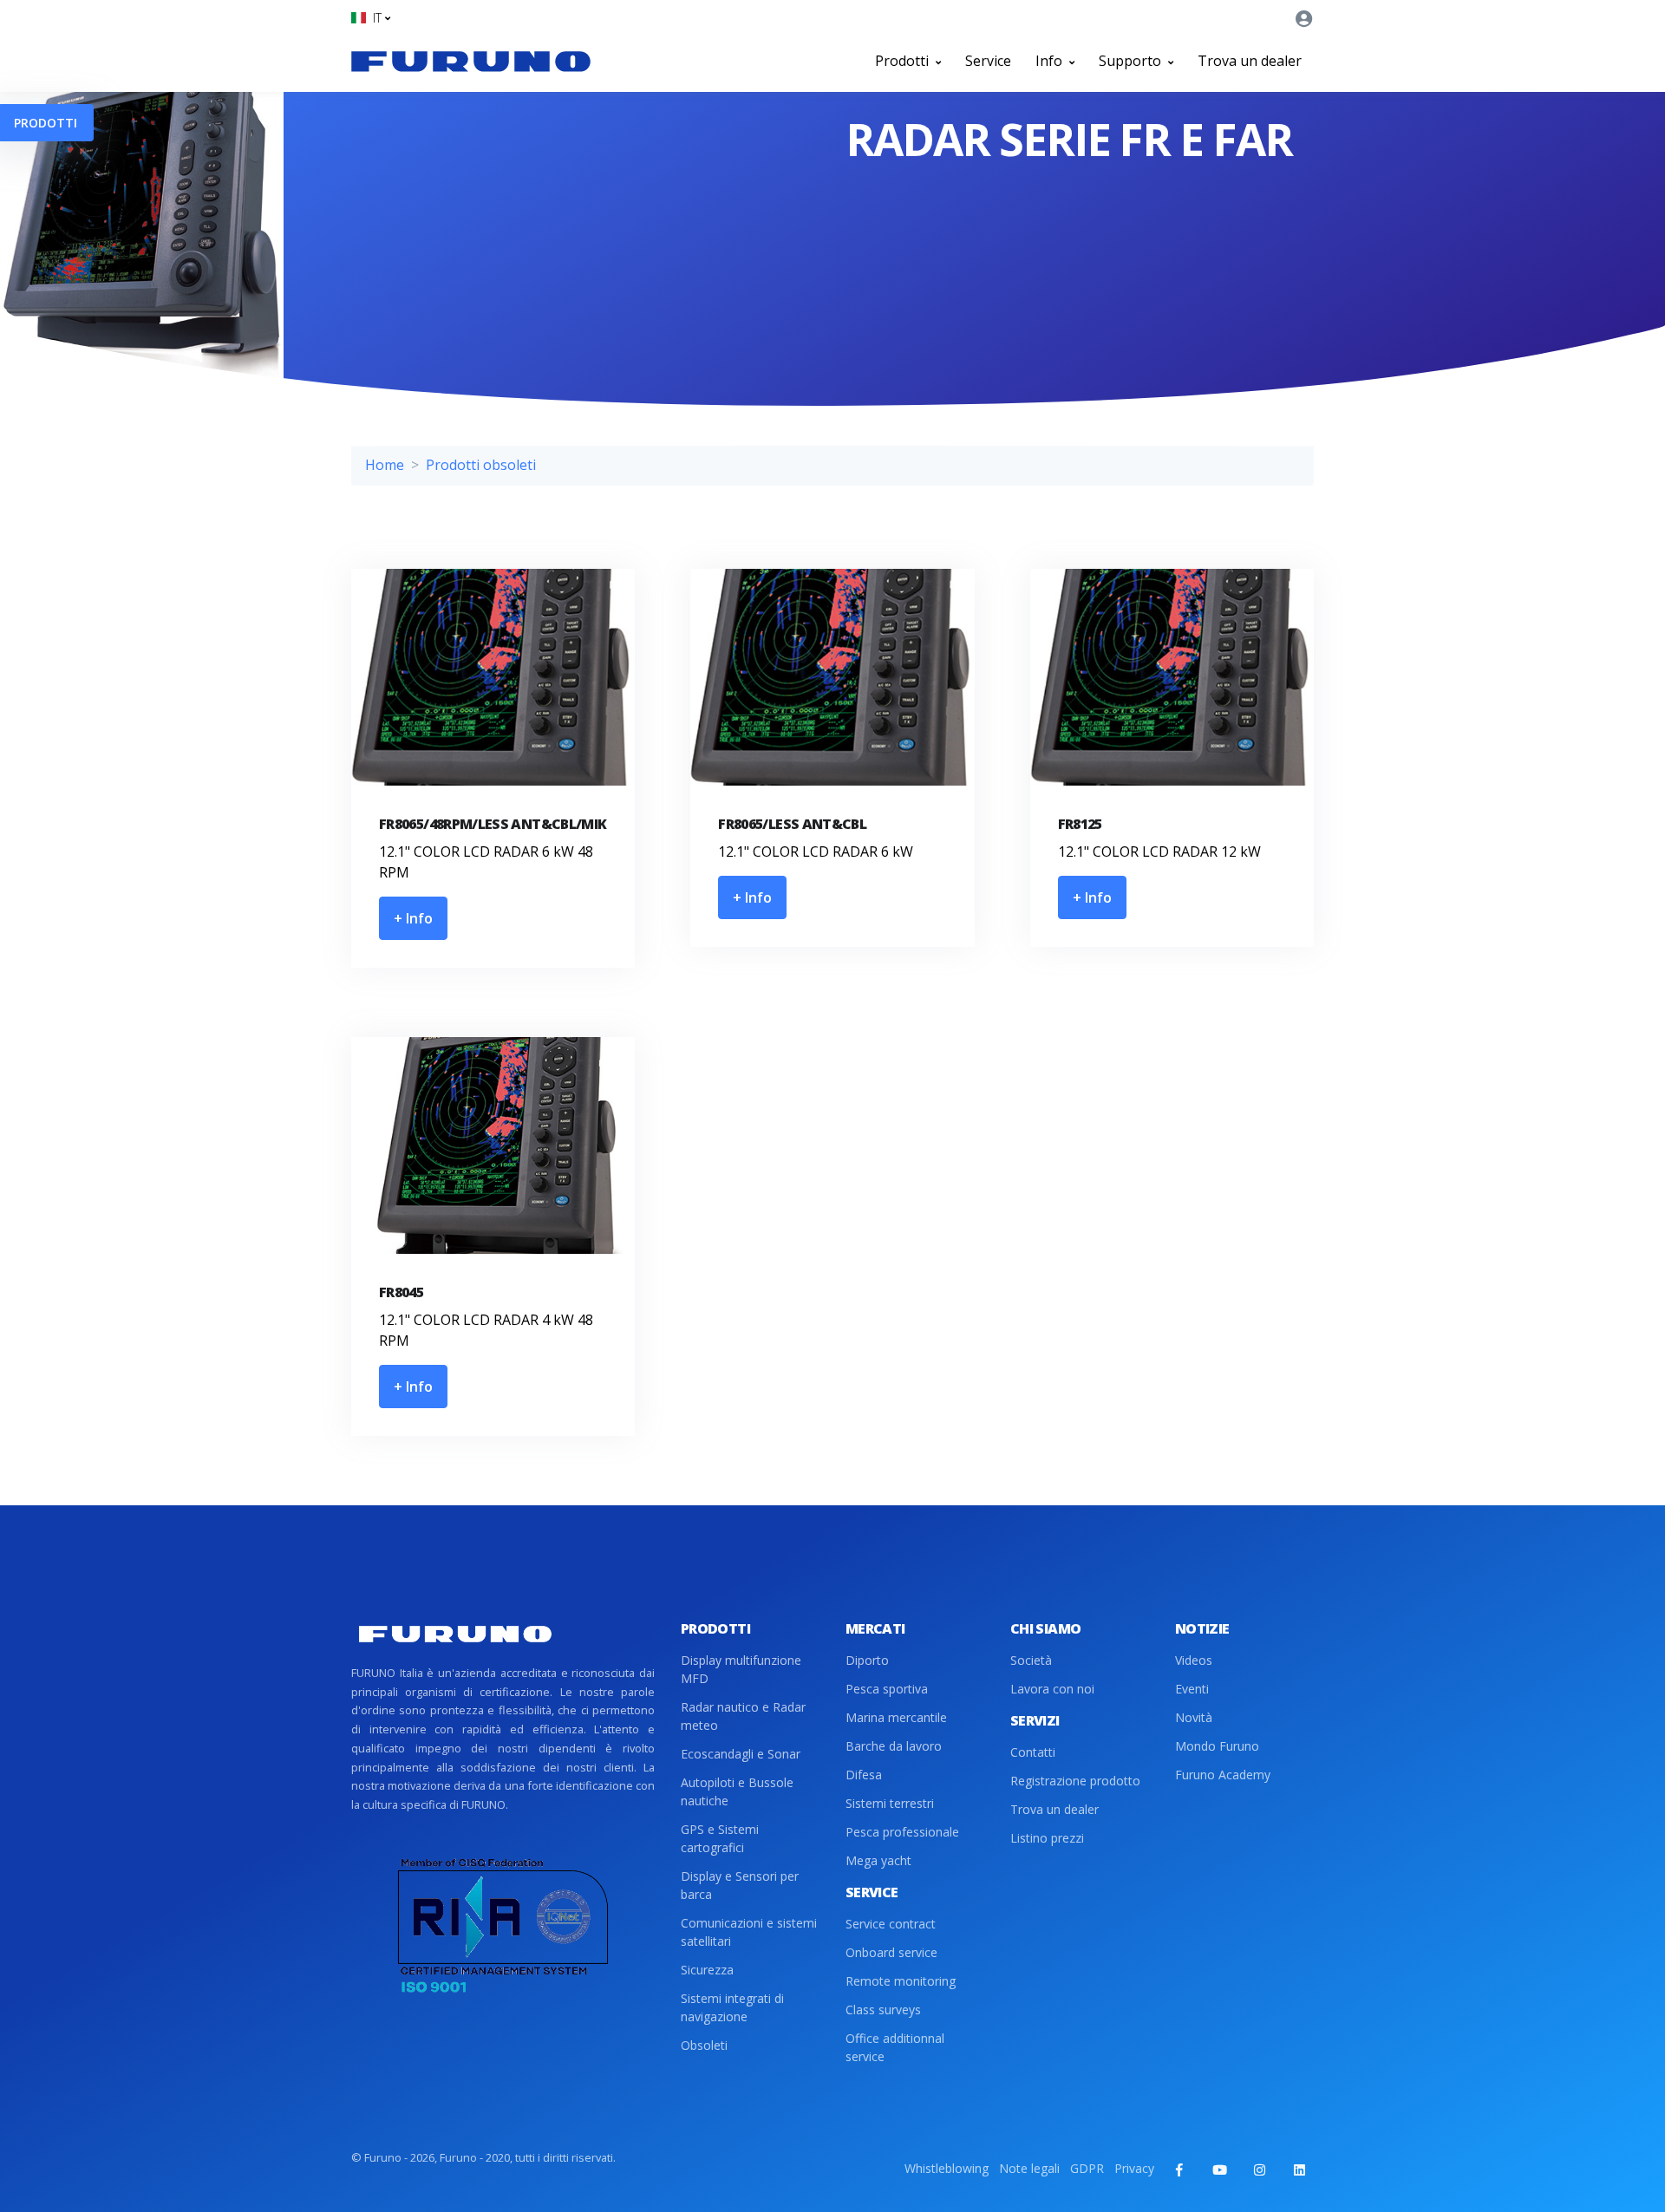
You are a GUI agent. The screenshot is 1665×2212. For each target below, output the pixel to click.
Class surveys (883, 2010)
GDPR (1087, 2168)
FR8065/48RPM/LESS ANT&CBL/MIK (493, 824)
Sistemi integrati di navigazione (732, 2007)
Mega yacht (878, 1860)
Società (1031, 1660)
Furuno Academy (1223, 1775)
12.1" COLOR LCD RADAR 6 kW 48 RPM (486, 862)
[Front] (471, 61)
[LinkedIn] (1299, 2170)
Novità (1194, 1717)
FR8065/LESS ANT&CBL (792, 824)
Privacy (1134, 2168)
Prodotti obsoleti (481, 465)
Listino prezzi (1047, 1838)
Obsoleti (704, 2045)
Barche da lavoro (894, 1746)
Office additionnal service (895, 2047)
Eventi (1192, 1689)
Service (988, 61)
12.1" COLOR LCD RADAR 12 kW (1159, 852)
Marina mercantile (896, 1717)
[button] (371, 18)
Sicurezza (707, 1970)
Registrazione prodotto (1075, 1781)
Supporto (1132, 61)
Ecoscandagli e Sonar (741, 1754)
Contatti (1033, 1752)
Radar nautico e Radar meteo (743, 1716)
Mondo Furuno (1217, 1746)
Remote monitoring (901, 1981)
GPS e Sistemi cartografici (720, 1838)
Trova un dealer (1250, 61)
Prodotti (904, 61)
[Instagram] (1259, 2170)
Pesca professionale (902, 1832)
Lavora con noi (1052, 1689)
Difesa (864, 1775)
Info (1051, 61)
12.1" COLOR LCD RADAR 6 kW (816, 852)
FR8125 (1080, 824)
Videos (1194, 1660)
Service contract (891, 1924)
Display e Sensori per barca (740, 1885)
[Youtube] (1219, 2170)
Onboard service (891, 1952)
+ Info (413, 918)
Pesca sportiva (887, 1689)
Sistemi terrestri (890, 1803)
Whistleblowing (947, 2168)
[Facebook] (1179, 2170)
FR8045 (401, 1292)
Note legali (1029, 2168)
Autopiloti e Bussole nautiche (737, 1791)
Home (385, 465)
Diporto (867, 1660)
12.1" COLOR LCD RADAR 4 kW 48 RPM (486, 1330)
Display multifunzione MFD (741, 1669)
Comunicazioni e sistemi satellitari (749, 1932)
